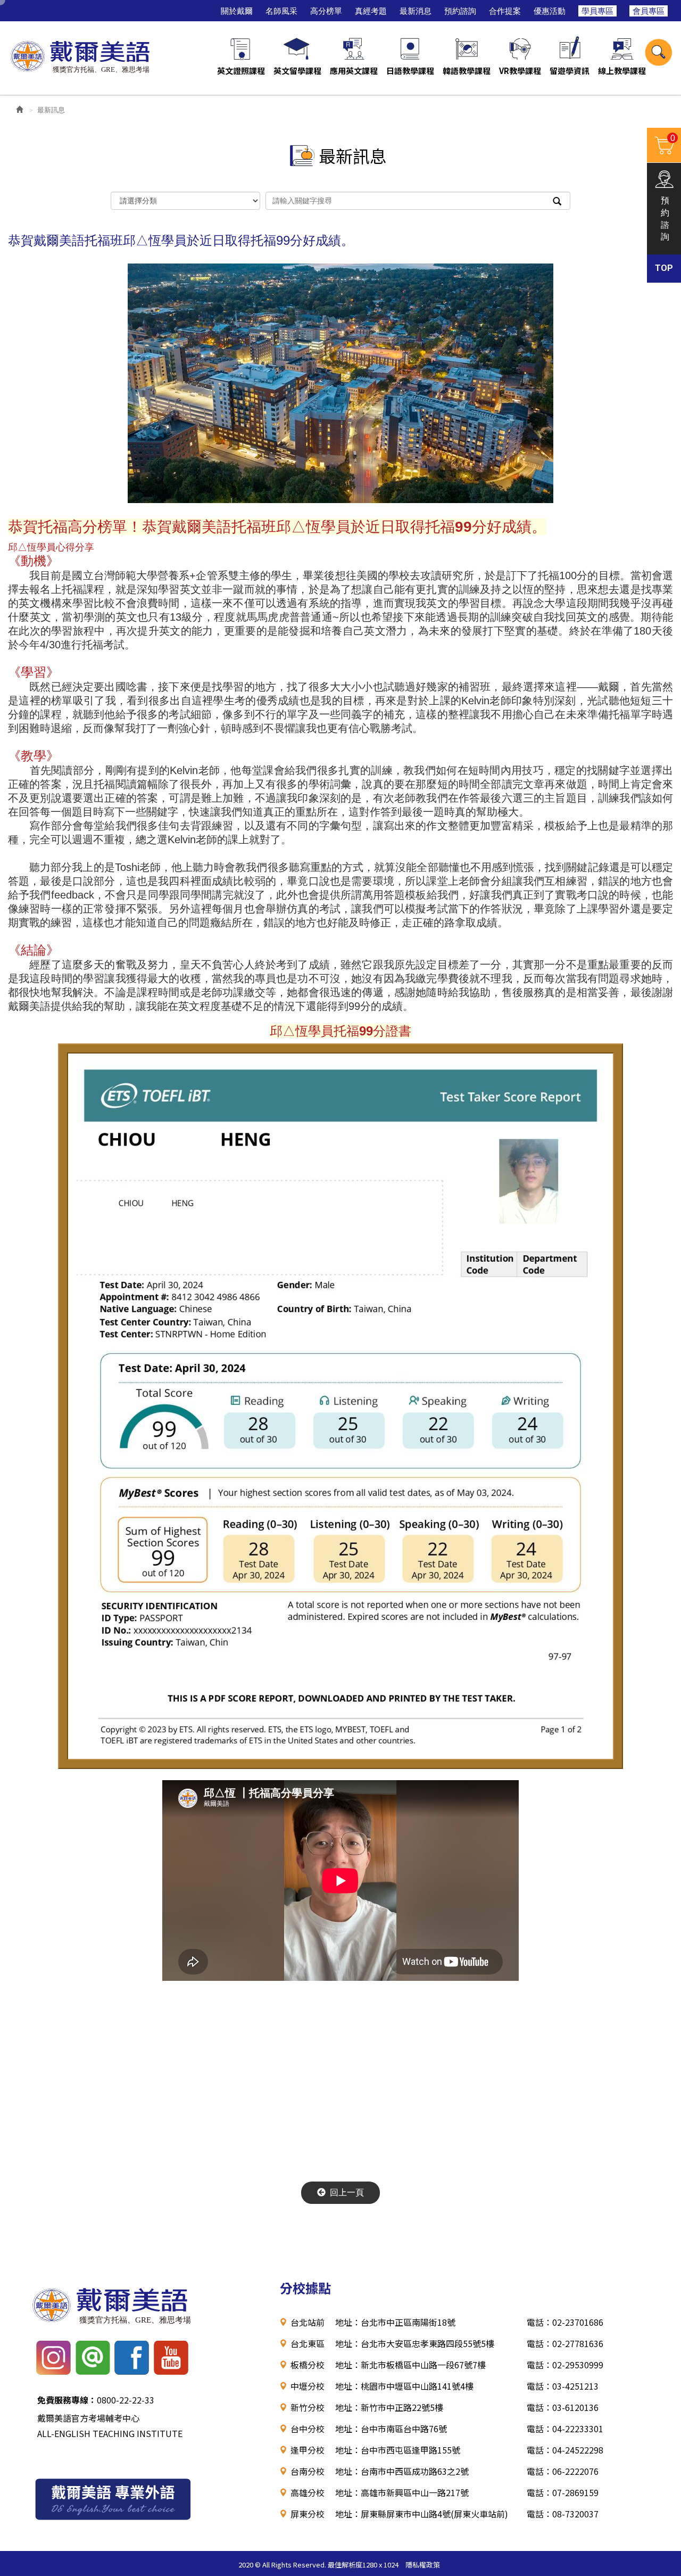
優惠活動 (550, 11)
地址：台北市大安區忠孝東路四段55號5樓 (415, 2343)
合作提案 (505, 11)
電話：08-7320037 (563, 2514)
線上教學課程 (622, 71)
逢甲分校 (308, 2450)
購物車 (661, 144)
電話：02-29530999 (565, 2365)
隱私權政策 (423, 2565)
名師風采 (281, 11)
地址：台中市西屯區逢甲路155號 (398, 2450)
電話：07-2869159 (563, 2492)
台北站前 (308, 2322)
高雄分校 (308, 2492)
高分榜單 (326, 11)
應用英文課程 (354, 71)
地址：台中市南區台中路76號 (391, 2429)
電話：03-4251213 (563, 2386)
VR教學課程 (520, 71)
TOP (664, 268)
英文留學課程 (297, 71)
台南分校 (308, 2471)
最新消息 (416, 11)
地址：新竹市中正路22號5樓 (389, 2407)
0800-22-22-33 (96, 2400)
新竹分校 (308, 2407)
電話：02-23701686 (565, 2322)
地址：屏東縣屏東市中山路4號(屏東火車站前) (422, 2514)
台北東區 (308, 2343)
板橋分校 (308, 2365)
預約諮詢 (460, 11)
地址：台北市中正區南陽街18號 (395, 2322)
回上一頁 (347, 2192)
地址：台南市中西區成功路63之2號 (402, 2471)
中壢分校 (308, 2386)
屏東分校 (308, 2514)
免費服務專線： (67, 2400)
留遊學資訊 (570, 71)
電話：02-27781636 (565, 2343)
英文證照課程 (241, 71)
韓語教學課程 (467, 71)
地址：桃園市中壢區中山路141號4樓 (404, 2386)
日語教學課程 (410, 71)
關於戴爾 (237, 11)
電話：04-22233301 (565, 2429)
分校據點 (305, 2288)
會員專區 (649, 11)
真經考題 (371, 11)
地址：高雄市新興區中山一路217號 (402, 2492)
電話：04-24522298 (565, 2450)
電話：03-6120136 (563, 2407)
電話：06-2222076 (563, 2471)
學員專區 (597, 11)
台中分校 (308, 2429)
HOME (81, 55)
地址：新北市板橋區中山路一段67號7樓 (410, 2365)
